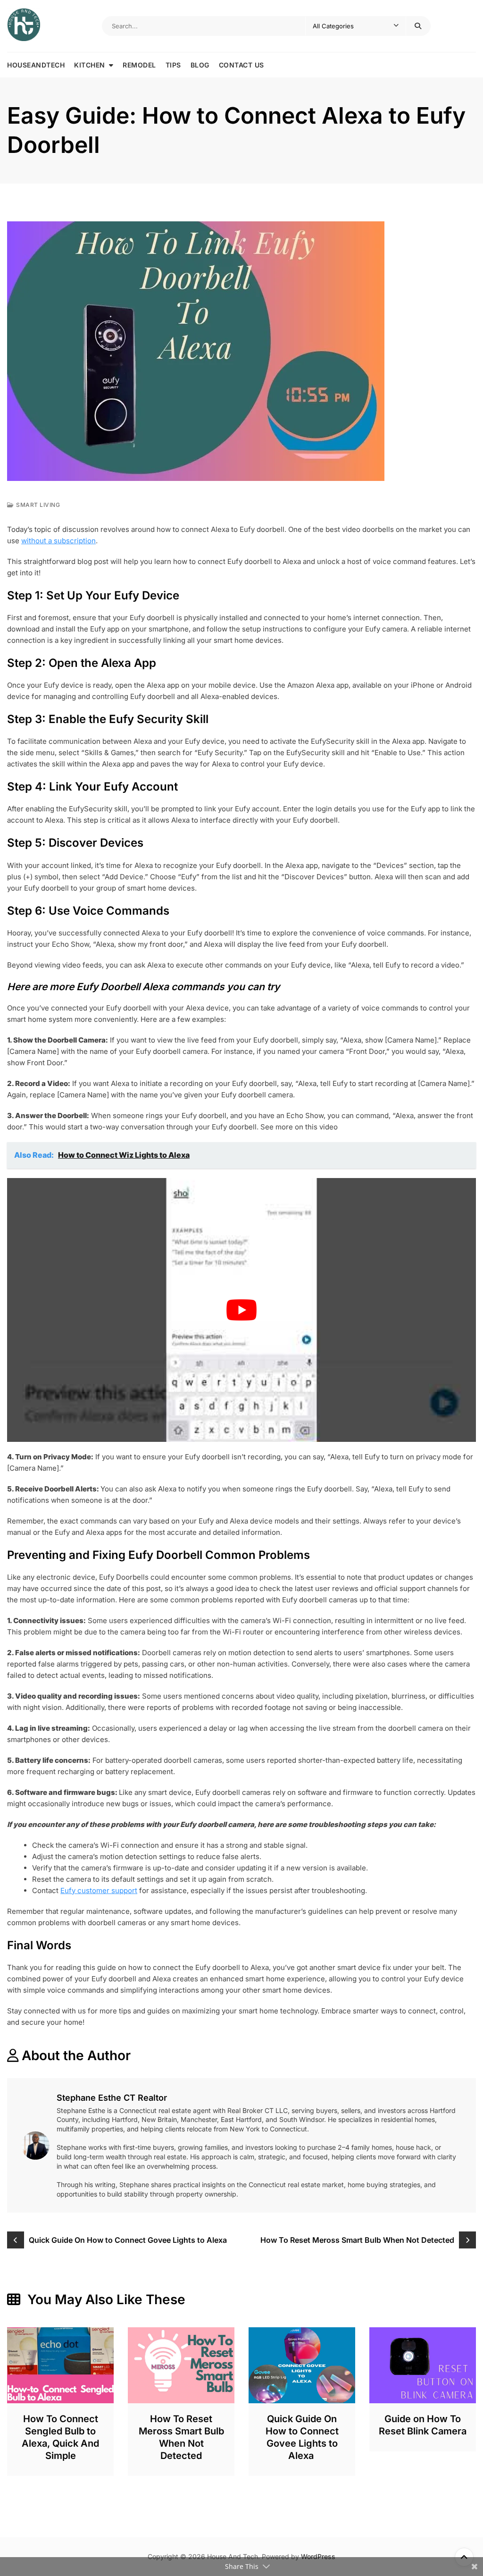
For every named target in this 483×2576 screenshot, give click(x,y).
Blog (200, 65)
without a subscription (58, 541)
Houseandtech (36, 65)
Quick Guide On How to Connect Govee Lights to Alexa (129, 2240)
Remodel (139, 65)
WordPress (318, 2556)
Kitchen (90, 65)
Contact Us (241, 65)
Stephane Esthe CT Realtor (112, 2098)
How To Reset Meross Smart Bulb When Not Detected (357, 2240)
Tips (173, 65)
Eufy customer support (99, 1890)
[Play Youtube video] (241, 1310)
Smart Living (38, 505)
